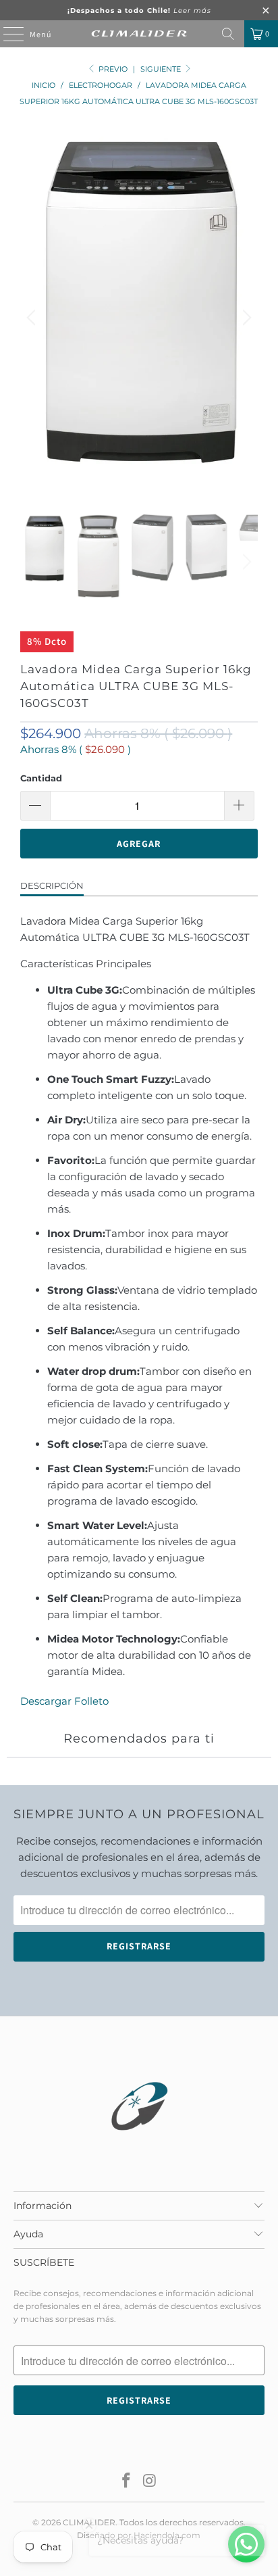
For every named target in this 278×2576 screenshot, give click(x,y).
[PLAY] (139, 318)
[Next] (245, 318)
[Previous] (33, 318)
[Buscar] (228, 34)
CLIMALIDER (89, 2522)
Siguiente (162, 69)
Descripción (52, 885)
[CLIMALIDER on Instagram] (150, 2482)
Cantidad (41, 778)
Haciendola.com (167, 2535)
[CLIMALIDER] (139, 34)
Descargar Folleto (64, 1701)
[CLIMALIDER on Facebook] (127, 2482)
